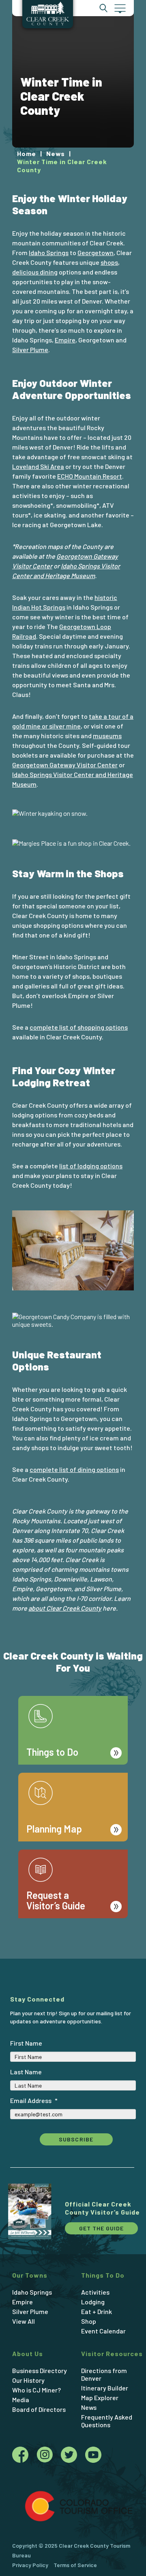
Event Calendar (103, 2331)
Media (21, 2400)
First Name (26, 2043)
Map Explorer (100, 2398)
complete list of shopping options (79, 1027)
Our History (28, 2380)
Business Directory (40, 2370)
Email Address (34, 2100)
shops (109, 262)
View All (24, 2321)
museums (107, 736)
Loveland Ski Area (38, 466)
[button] (120, 8)
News (89, 2407)
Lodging (93, 2302)
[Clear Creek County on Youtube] (93, 2457)
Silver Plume (30, 349)
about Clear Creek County (65, 1608)
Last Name (26, 2072)
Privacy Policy (30, 2565)
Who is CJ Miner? (36, 2390)
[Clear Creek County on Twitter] (73, 2457)
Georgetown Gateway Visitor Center (65, 765)
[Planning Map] (73, 1773)
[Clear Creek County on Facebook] (24, 2457)
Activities (95, 2292)
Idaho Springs (49, 252)
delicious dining (35, 272)
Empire (65, 340)
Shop (89, 2321)
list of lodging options (91, 1166)
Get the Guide (101, 2228)
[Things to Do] (73, 1696)
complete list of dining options (74, 1469)
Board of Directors (39, 2409)
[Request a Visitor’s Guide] (73, 1849)
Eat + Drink (97, 2311)
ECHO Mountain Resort (90, 476)
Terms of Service (75, 2565)
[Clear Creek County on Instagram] (49, 2457)
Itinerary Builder (105, 2388)
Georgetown (96, 252)
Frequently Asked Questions (107, 2421)
